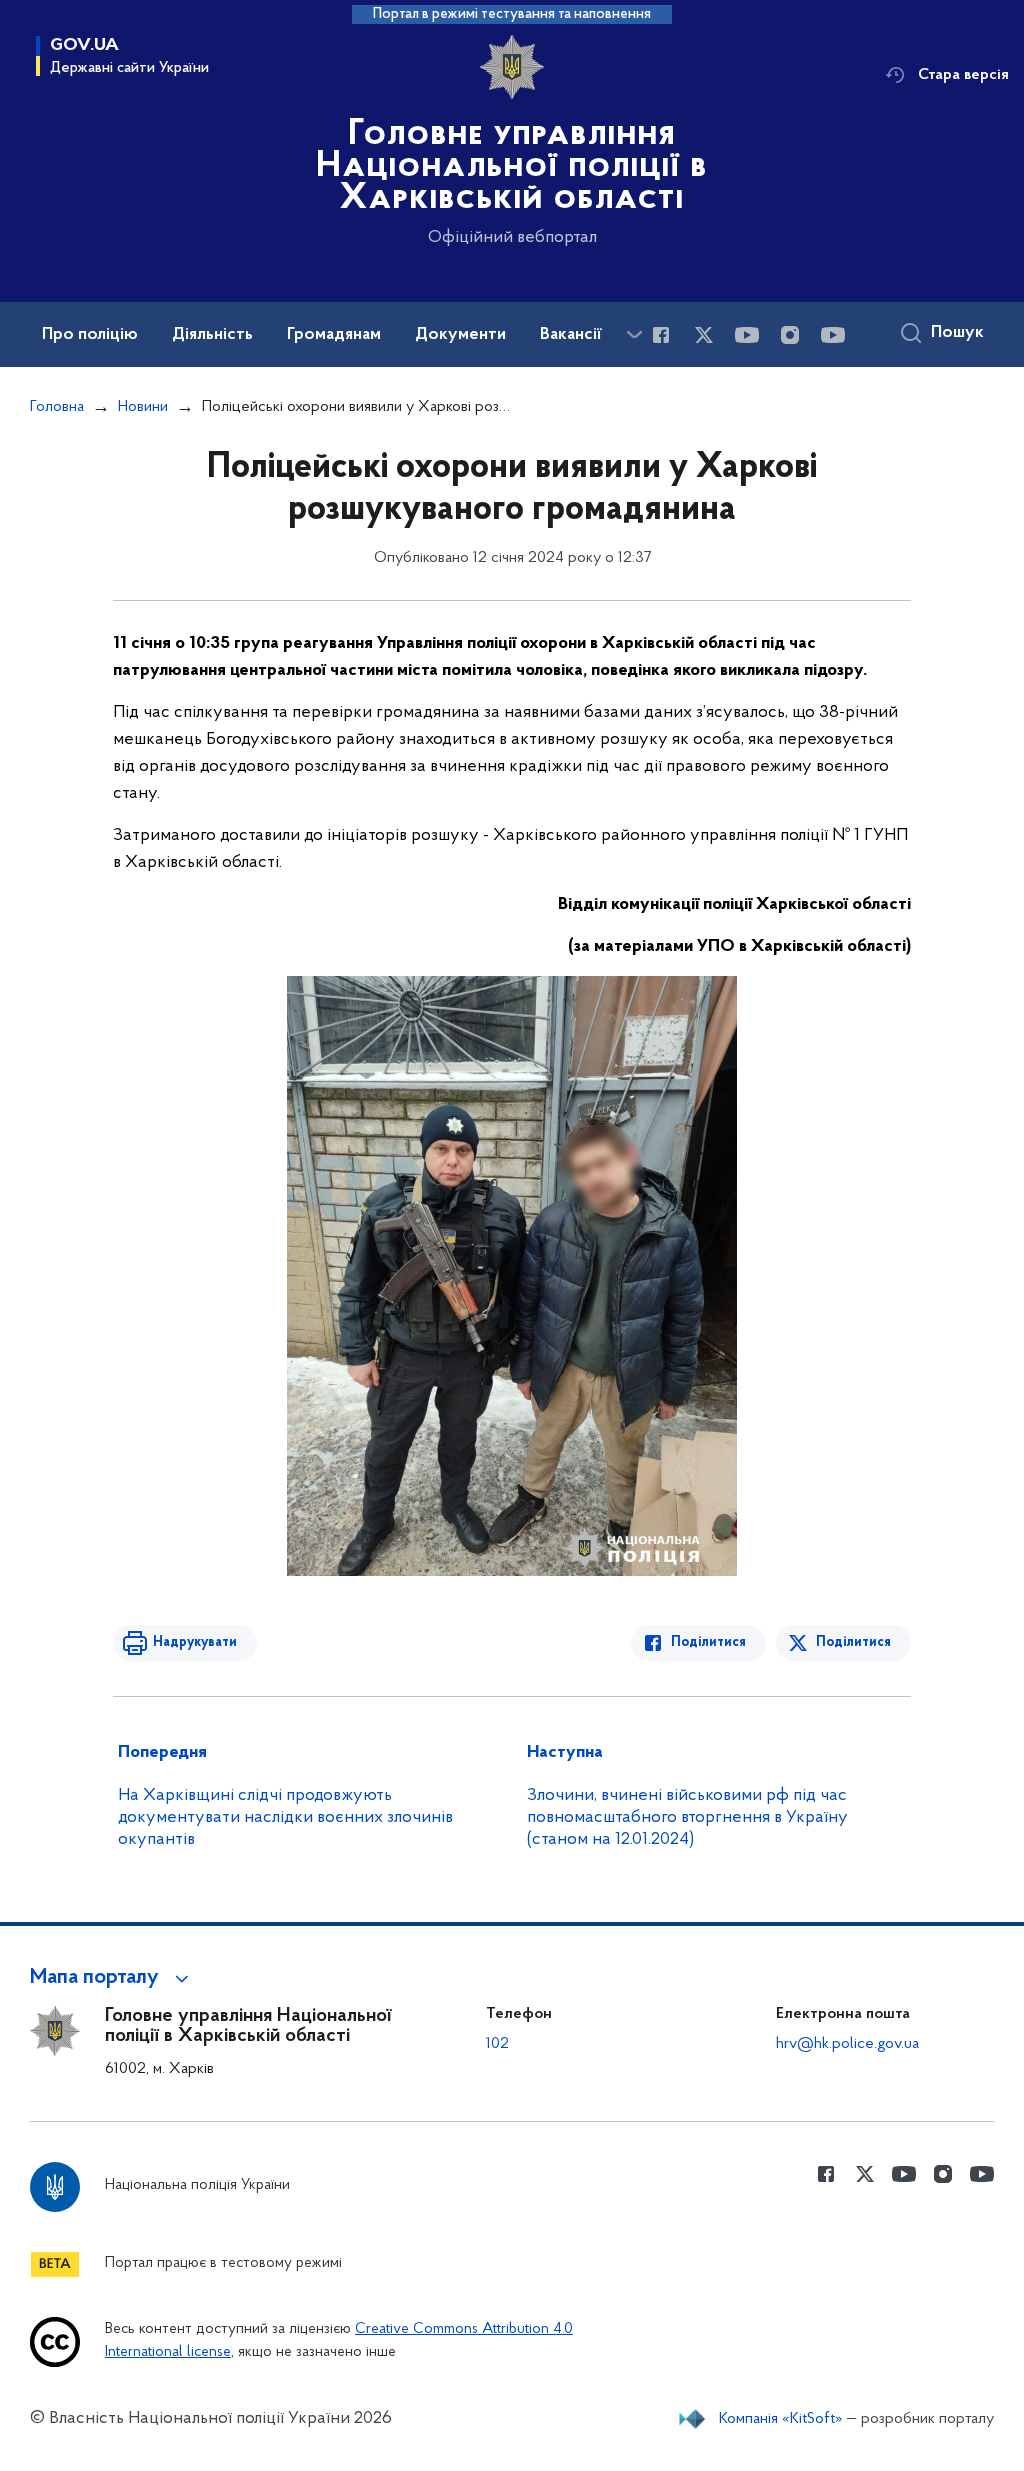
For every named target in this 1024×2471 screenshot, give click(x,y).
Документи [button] (460, 335)
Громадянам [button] (334, 335)
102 (497, 2044)
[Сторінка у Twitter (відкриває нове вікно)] (704, 335)
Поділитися (708, 1642)
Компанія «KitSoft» (781, 2419)
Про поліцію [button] (90, 335)
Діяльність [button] (212, 335)
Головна (57, 407)
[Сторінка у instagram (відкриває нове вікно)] (790, 335)
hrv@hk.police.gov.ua (847, 2044)
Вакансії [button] (571, 335)
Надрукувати (195, 1642)
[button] (112, 1978)
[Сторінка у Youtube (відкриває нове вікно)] (747, 335)
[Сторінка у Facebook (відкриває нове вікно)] (661, 335)
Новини (143, 407)
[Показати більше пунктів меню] (634, 334)
